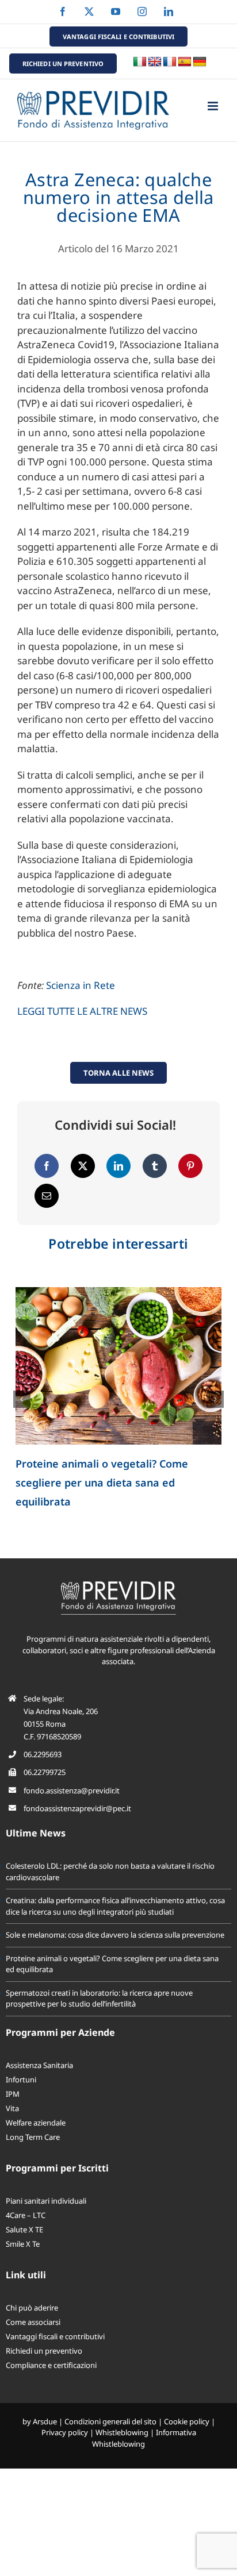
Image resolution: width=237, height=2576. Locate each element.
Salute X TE (24, 2230)
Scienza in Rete (81, 985)
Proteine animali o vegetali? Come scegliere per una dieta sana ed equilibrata (102, 1483)
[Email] (47, 1196)
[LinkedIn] (118, 1166)
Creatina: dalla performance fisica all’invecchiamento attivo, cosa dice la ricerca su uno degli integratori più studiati (115, 1907)
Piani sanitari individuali (46, 2201)
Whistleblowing (122, 2433)
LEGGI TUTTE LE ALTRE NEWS (82, 1011)
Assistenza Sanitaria (39, 2066)
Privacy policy (65, 2433)
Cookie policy (187, 2422)
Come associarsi (33, 2323)
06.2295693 (43, 1755)
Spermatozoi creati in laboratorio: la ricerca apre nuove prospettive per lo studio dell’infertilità (99, 1999)
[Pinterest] (190, 1166)
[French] (170, 62)
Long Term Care (33, 2138)
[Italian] (140, 62)
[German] (200, 62)
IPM (13, 2094)
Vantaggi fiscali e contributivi (55, 2337)
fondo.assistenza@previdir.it (72, 1791)
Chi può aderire (32, 2308)
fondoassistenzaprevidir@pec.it (77, 1809)
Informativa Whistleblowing (144, 2439)
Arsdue (45, 2422)
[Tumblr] (155, 1166)
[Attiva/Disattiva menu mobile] (214, 106)
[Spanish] (185, 62)
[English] (155, 62)
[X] (83, 1166)
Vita (12, 2109)
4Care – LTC (26, 2216)
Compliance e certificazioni (51, 2366)
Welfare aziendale (36, 2123)
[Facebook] (47, 1166)
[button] (22, 1399)
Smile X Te (23, 2244)
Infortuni (21, 2080)
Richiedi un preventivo (44, 2351)
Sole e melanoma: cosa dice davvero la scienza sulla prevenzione (115, 1935)
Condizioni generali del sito (110, 2422)
